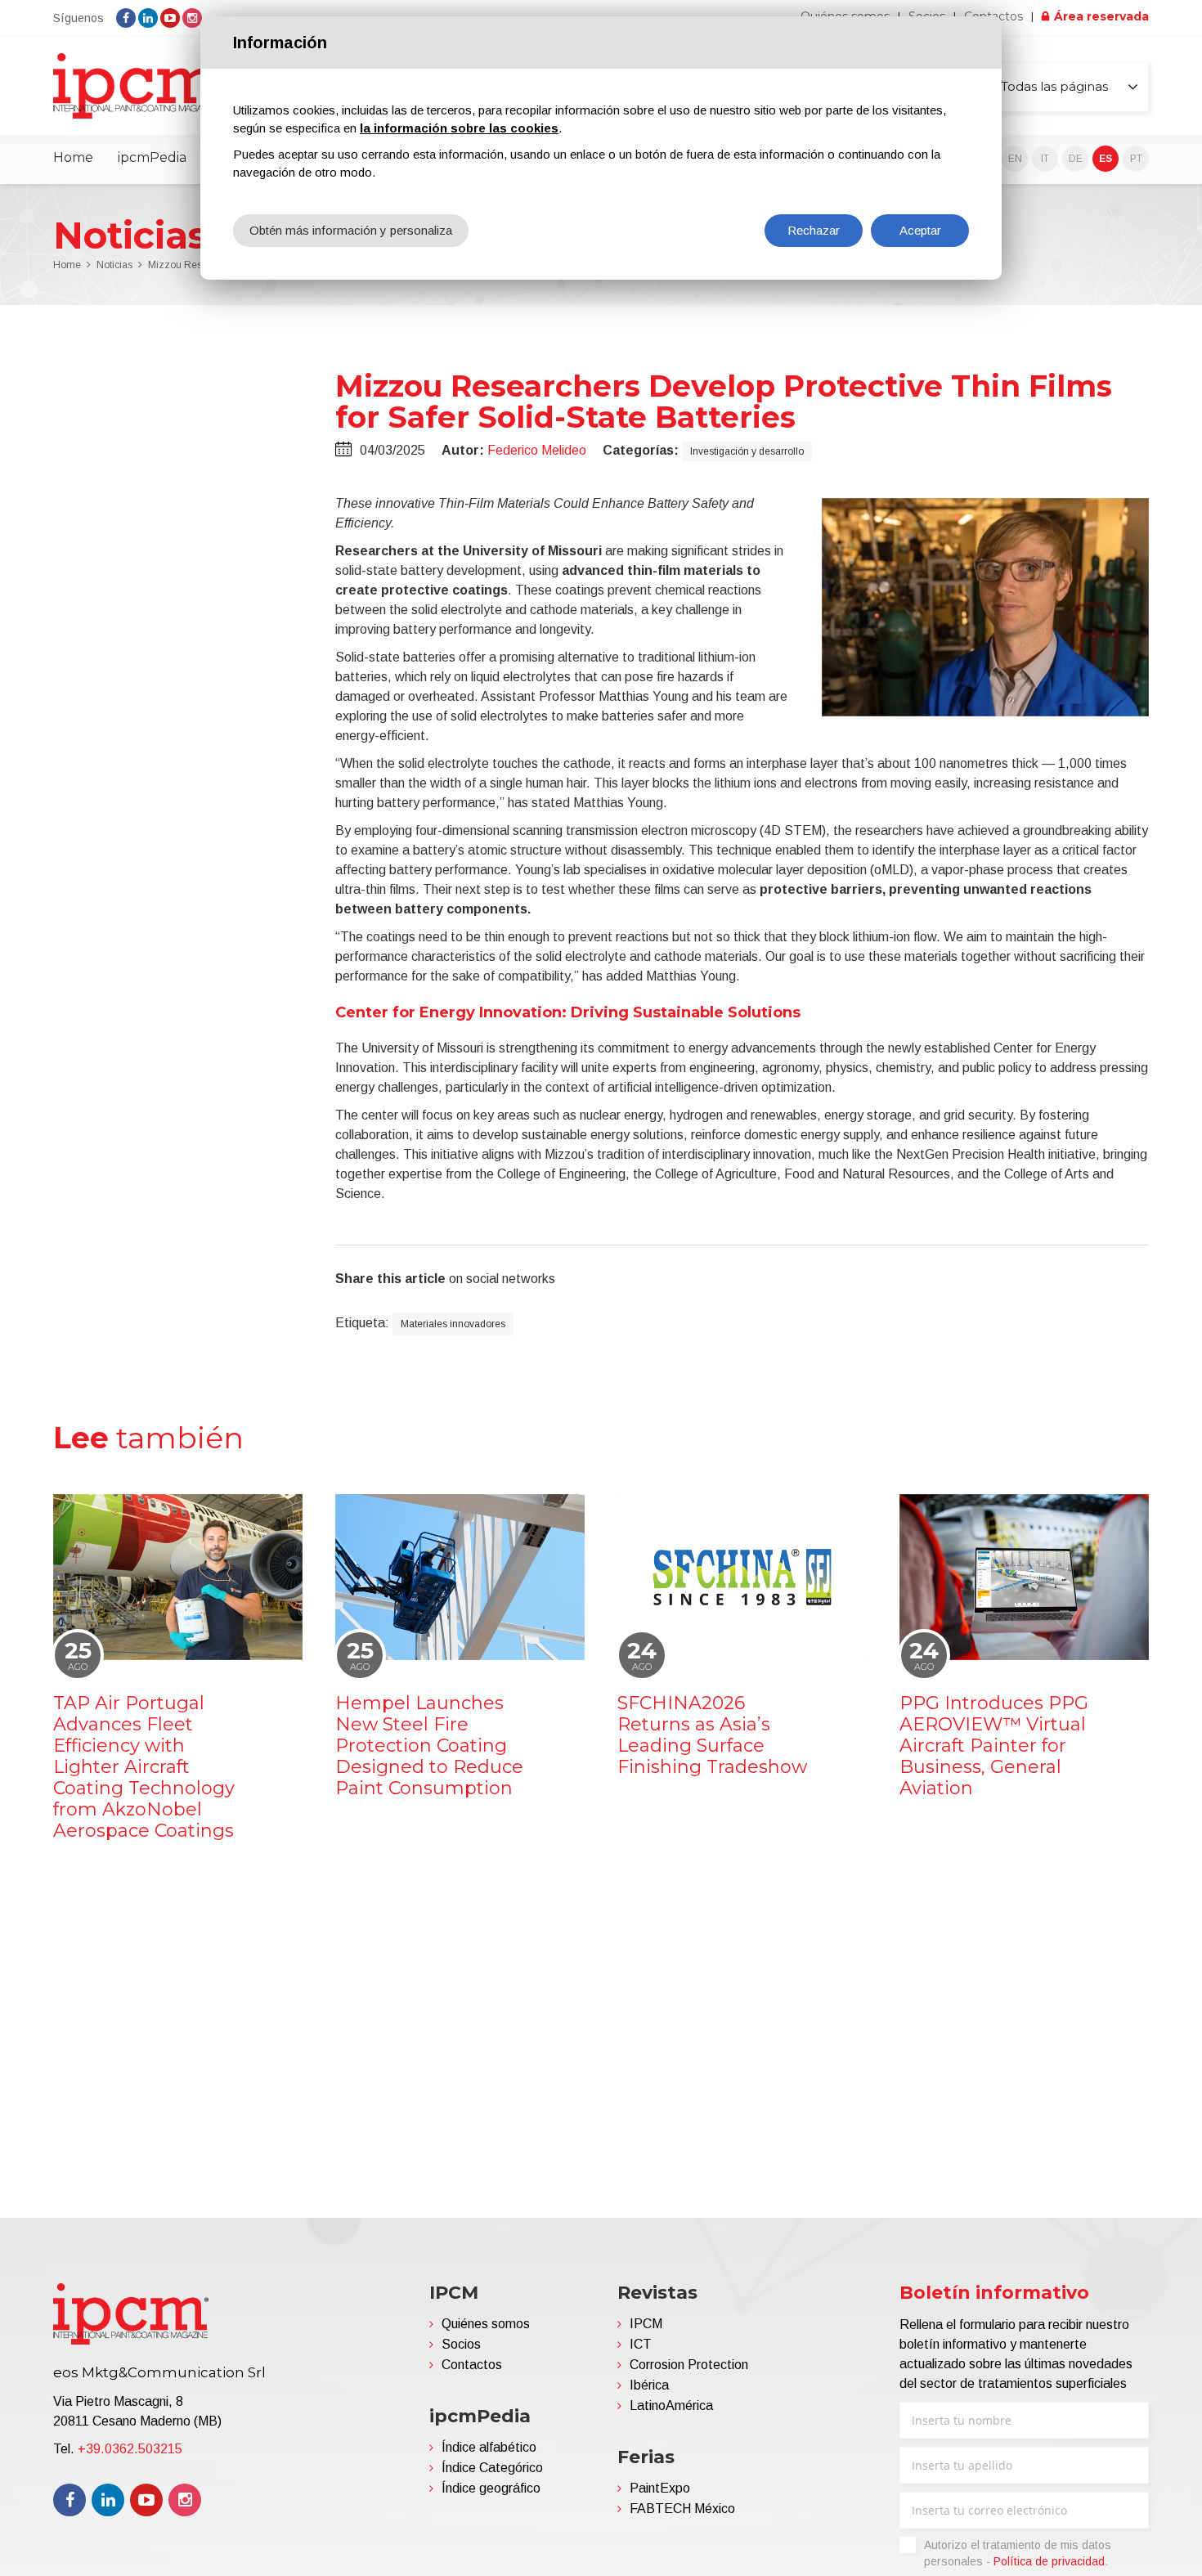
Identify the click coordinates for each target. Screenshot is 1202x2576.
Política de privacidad (1049, 2561)
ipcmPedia (152, 157)
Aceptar (920, 230)
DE (1076, 159)
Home (73, 157)
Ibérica (649, 2385)
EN (1015, 159)
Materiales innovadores (453, 1324)
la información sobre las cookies (459, 128)
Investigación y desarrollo (747, 451)
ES (1106, 159)
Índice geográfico (491, 2488)
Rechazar (814, 230)
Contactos (472, 2365)
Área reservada (1101, 16)
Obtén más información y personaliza (351, 230)
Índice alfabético (489, 2447)
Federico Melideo (537, 450)
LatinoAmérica (671, 2405)
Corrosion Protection (689, 2365)
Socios (461, 2344)
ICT (641, 2344)
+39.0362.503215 (130, 2449)
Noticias (114, 265)
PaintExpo (660, 2488)
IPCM (646, 2324)
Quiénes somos (486, 2324)
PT (1136, 159)
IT (1045, 159)
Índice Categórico (492, 2468)
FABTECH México (682, 2509)
